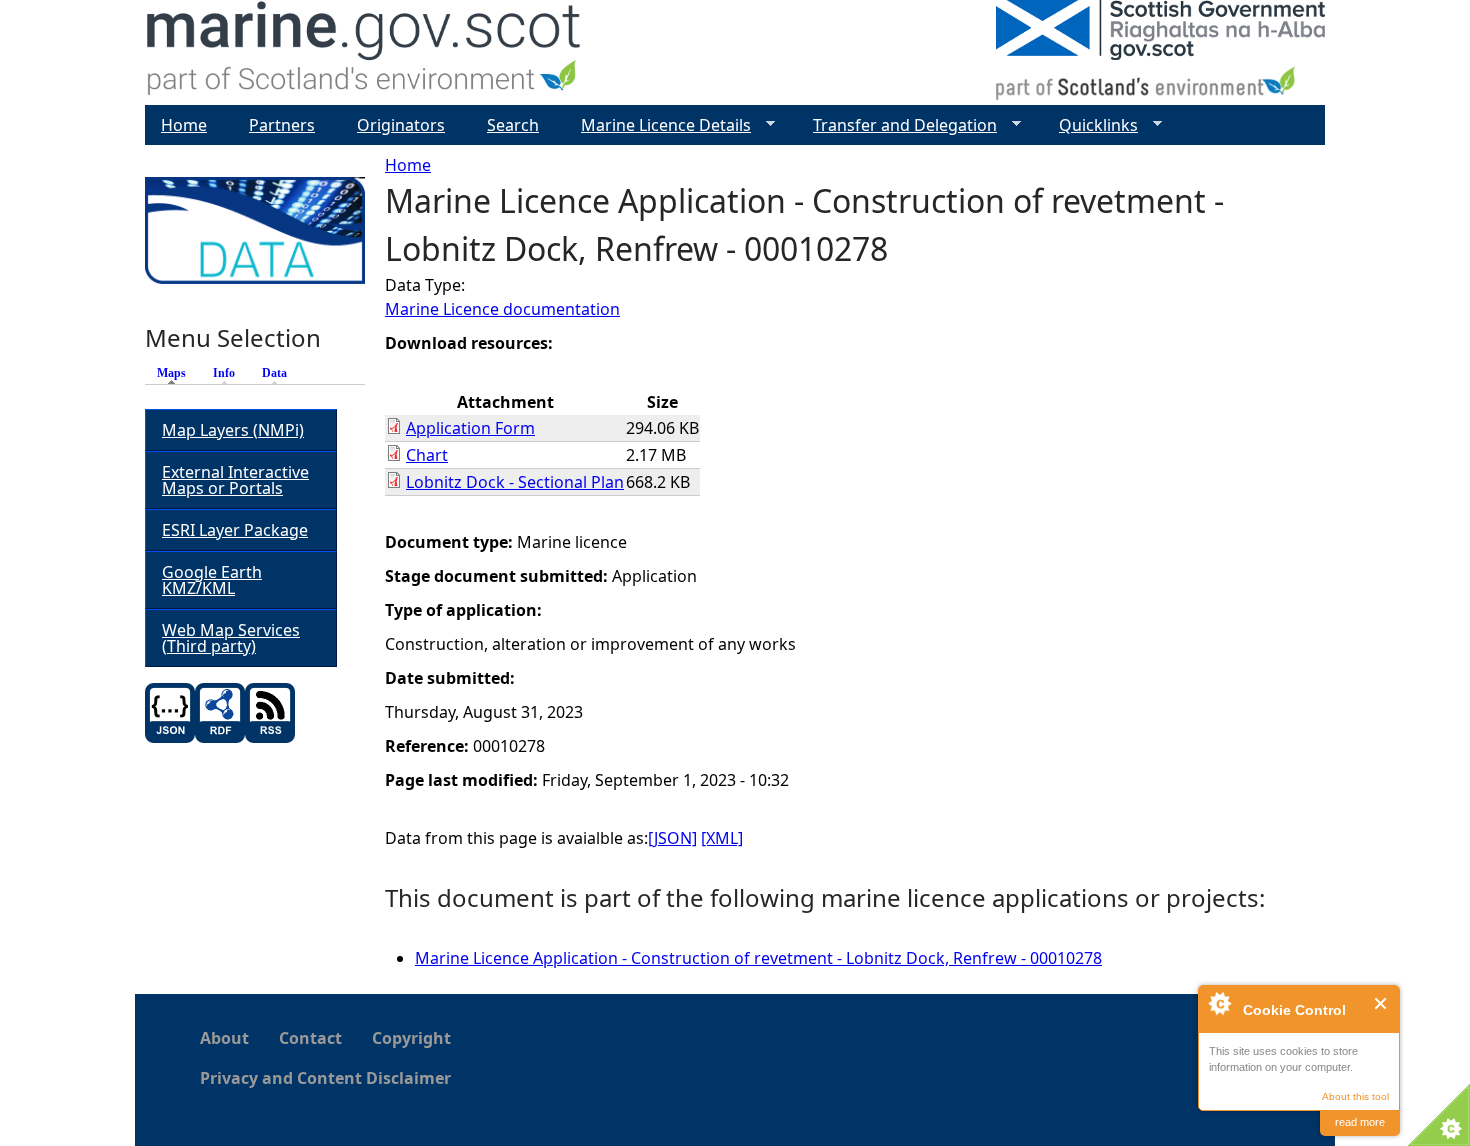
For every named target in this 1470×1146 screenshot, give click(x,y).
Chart (427, 455)
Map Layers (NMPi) (233, 430)
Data (274, 373)
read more (1360, 1122)
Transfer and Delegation (897, 125)
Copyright (411, 1038)
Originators (401, 125)
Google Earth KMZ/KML (212, 580)
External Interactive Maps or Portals (235, 480)
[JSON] (672, 838)
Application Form (470, 428)
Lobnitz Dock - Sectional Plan (515, 482)
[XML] (722, 838)
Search (513, 125)
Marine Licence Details (658, 125)
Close (1381, 1003)
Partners (282, 125)
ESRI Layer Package (235, 530)
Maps (176, 373)
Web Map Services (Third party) (231, 638)
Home (408, 165)
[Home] (364, 52)
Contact (310, 1038)
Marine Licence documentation (502, 309)
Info (224, 373)
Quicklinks (1090, 125)
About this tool (1355, 1096)
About (224, 1038)
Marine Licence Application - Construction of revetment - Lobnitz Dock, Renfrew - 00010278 (758, 958)
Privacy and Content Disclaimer (325, 1078)
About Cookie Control (1219, 1003)
